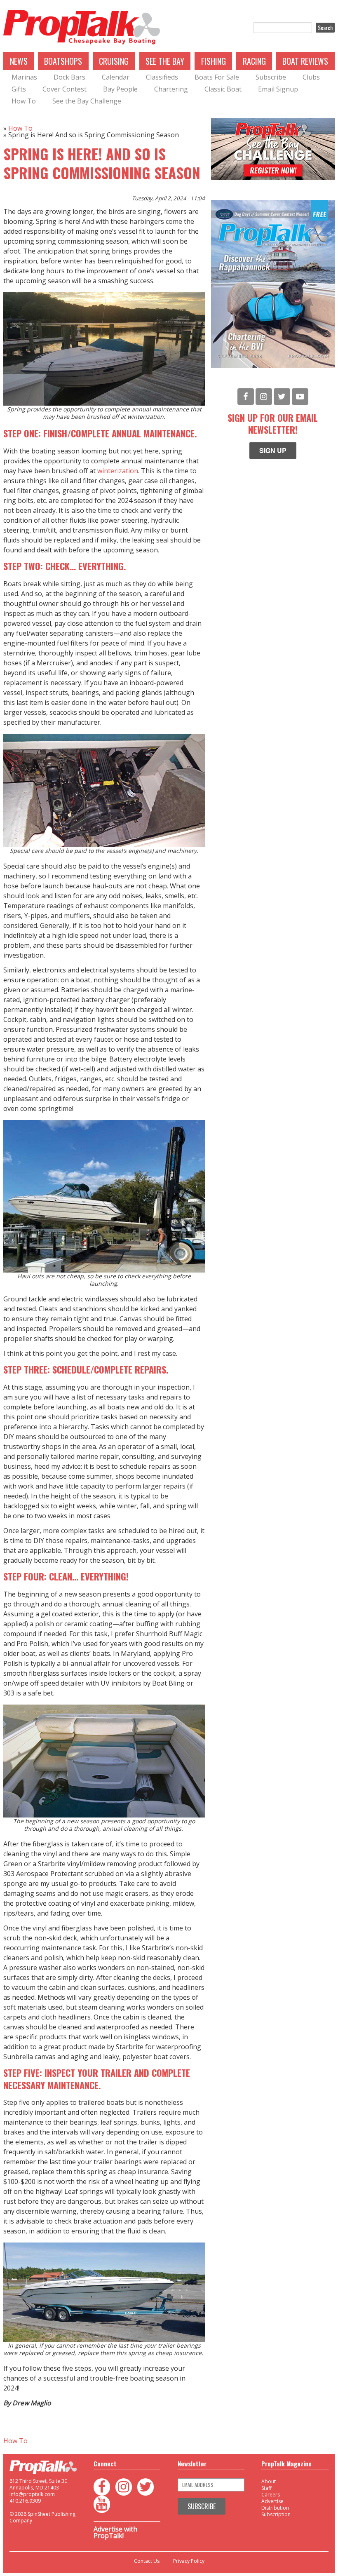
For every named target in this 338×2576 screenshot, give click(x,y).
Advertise (272, 2501)
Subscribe (271, 77)
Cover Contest (65, 89)
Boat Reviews (305, 61)
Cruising (114, 61)
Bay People (120, 89)
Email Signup (278, 89)
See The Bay (165, 61)
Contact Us (147, 2561)
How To (24, 101)
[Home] (82, 28)
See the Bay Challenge (87, 101)
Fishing (214, 61)
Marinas (24, 77)
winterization (118, 471)
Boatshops (63, 61)
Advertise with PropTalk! (115, 2532)
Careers (271, 2495)
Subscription (276, 2514)
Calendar (116, 77)
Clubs (311, 77)
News (19, 61)
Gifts (19, 89)
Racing (254, 61)
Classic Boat (223, 89)
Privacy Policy (189, 2561)
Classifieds (162, 77)
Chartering (171, 89)
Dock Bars (69, 77)
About (269, 2481)
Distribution (275, 2508)
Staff (266, 2488)
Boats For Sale (217, 77)
